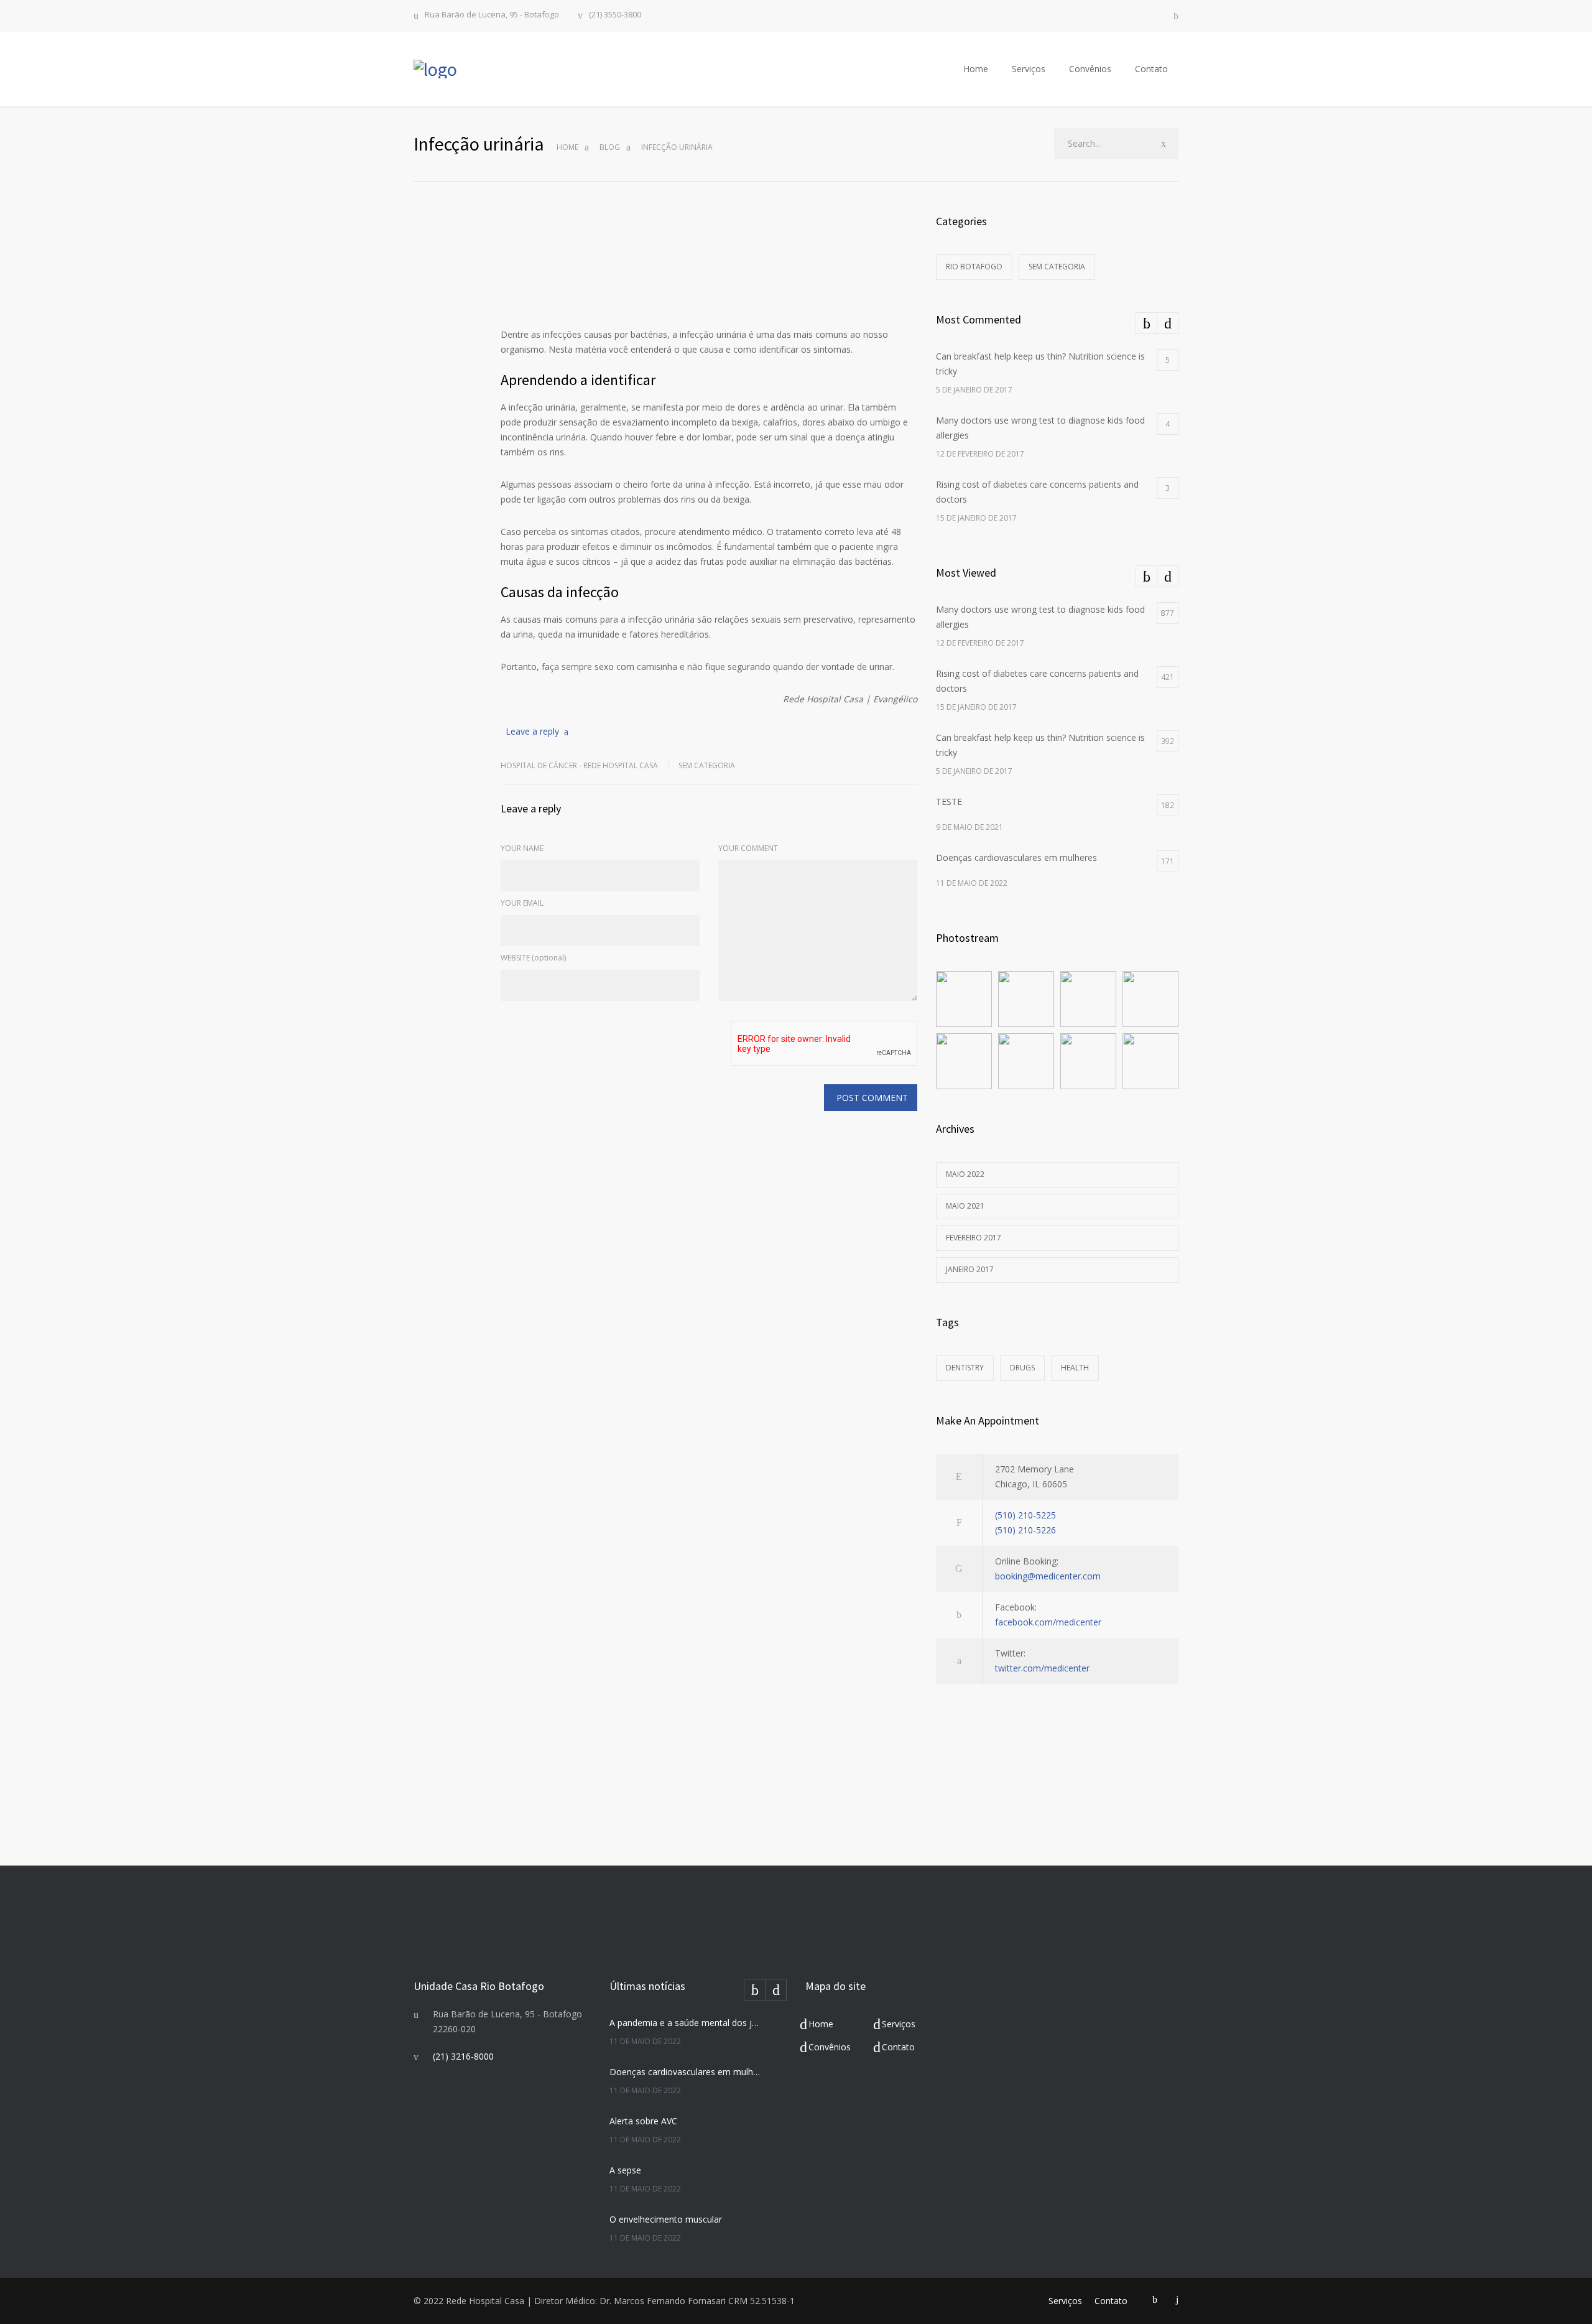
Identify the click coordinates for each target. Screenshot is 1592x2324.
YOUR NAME (522, 848)
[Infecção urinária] (709, 259)
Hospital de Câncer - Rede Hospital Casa (579, 765)
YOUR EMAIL (522, 903)
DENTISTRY (965, 1368)
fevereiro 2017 (974, 1238)
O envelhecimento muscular (666, 2219)
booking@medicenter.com (1048, 1576)
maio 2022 (965, 1174)
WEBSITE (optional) (533, 958)
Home (976, 69)
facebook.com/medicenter (1048, 1622)
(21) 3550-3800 (615, 15)
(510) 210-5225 (1025, 1515)
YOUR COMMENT (748, 848)
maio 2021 (965, 1206)
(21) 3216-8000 (463, 2056)
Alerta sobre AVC (643, 2121)
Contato (1151, 69)
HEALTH (1075, 1368)
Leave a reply (532, 731)
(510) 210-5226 (1025, 1530)
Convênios (1090, 69)
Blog (610, 147)
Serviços (1029, 69)
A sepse (625, 2170)
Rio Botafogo (974, 267)
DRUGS (1022, 1368)
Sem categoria (707, 765)
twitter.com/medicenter (1042, 1668)
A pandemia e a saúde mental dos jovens (685, 2023)
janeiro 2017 (970, 1269)
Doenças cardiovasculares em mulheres (685, 2072)
